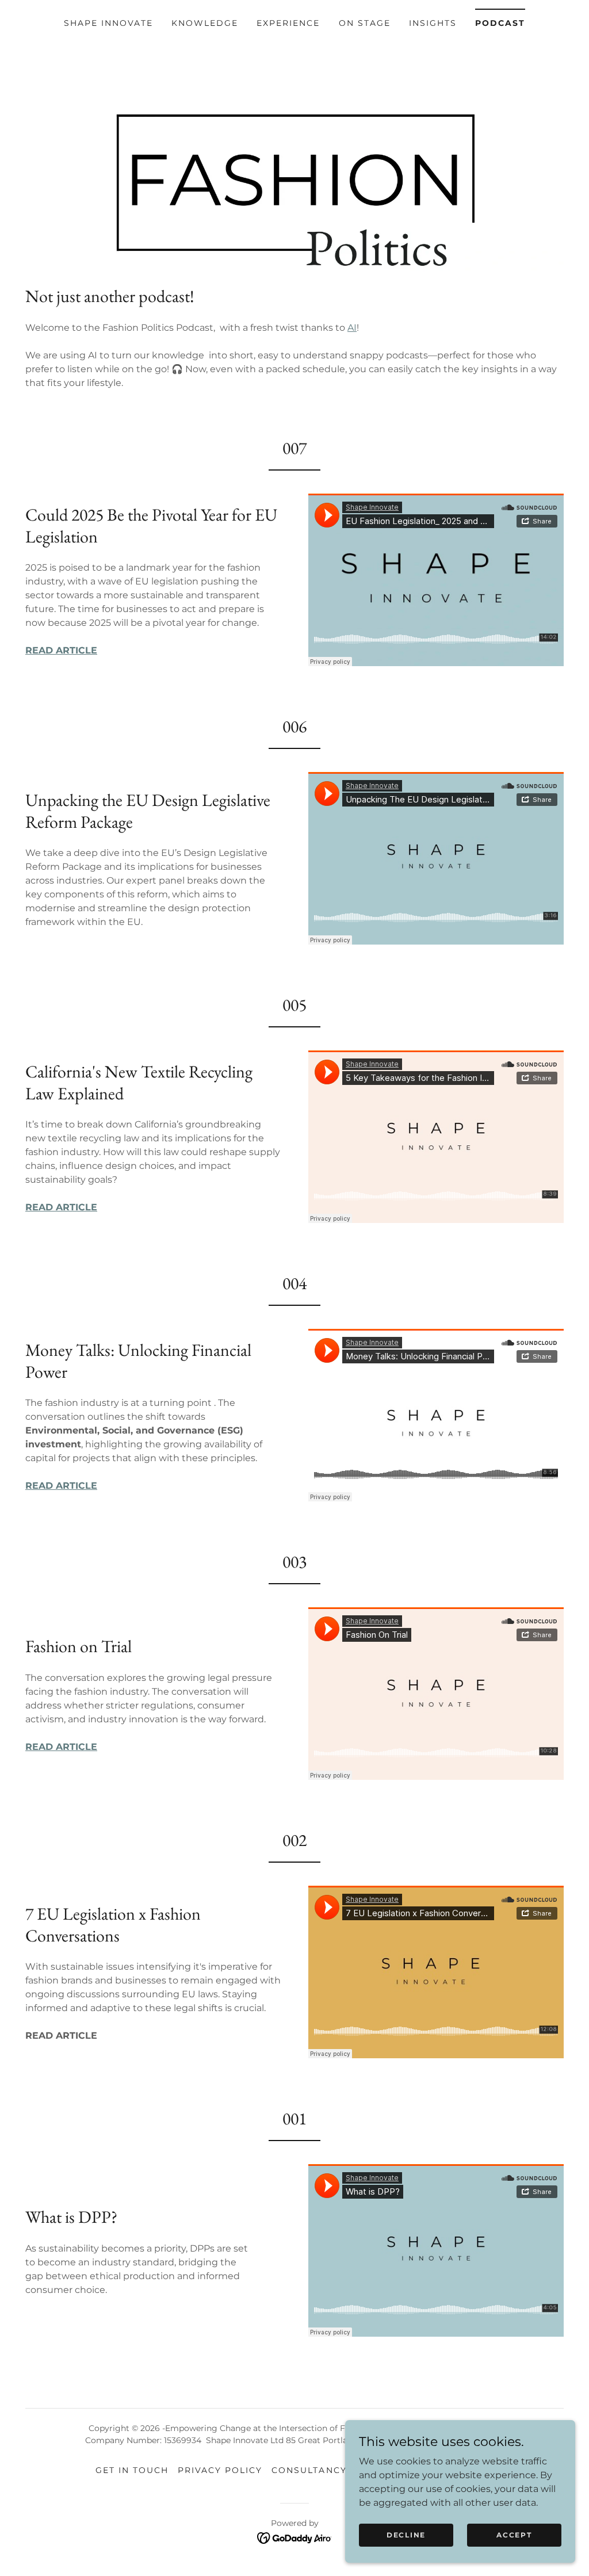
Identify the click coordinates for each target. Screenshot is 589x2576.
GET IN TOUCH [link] (132, 2470)
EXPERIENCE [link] (288, 23)
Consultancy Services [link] (335, 2470)
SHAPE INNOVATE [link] (108, 23)
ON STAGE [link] (365, 23)
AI (352, 328)
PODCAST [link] (500, 23)
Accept (514, 2535)
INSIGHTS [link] (433, 23)
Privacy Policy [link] (220, 2470)
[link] (295, 2537)
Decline (406, 2535)
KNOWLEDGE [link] (205, 23)
